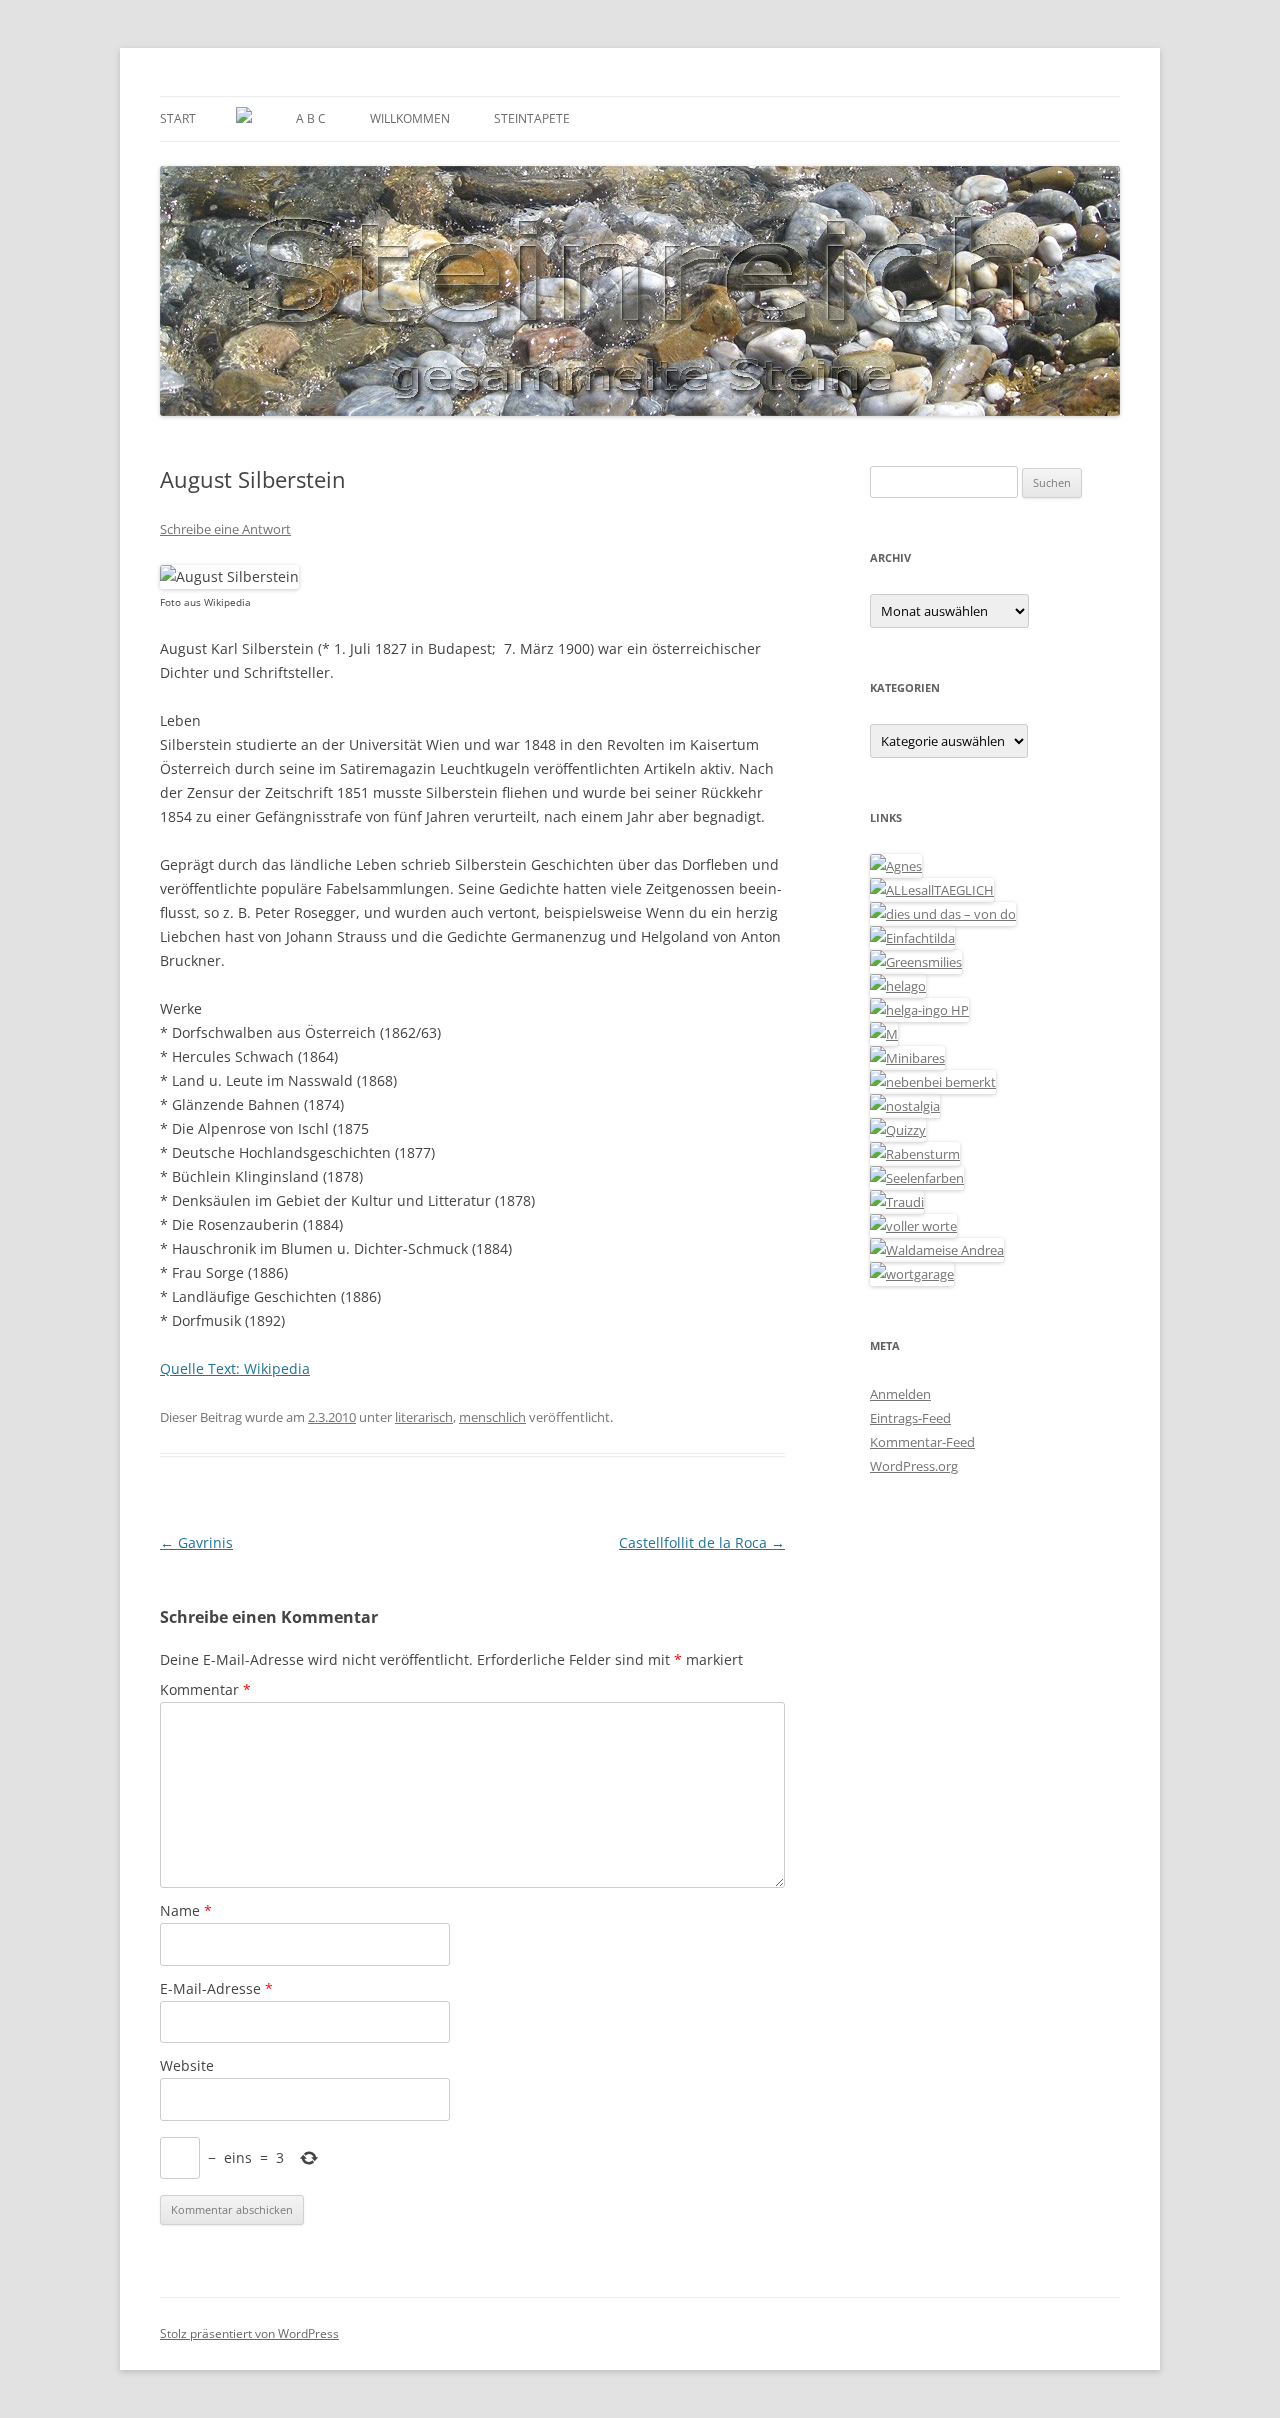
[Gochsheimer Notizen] (898, 986)
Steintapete (532, 118)
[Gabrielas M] (884, 1034)
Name (186, 1910)
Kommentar (205, 1689)
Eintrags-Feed (910, 1418)
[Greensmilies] (916, 962)
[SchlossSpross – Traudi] (897, 1202)
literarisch (424, 1417)
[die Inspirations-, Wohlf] (917, 1178)
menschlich (492, 1417)
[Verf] (912, 1274)
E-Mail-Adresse (216, 1988)
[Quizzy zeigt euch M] (898, 1130)
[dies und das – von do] (943, 914)
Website (187, 2065)
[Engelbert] (932, 890)
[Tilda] (912, 938)
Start (178, 118)
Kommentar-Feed (922, 1442)
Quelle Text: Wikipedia (235, 1368)
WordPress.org (914, 1466)
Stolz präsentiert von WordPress (249, 2333)
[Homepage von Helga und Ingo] (919, 1010)
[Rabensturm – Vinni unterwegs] (915, 1154)
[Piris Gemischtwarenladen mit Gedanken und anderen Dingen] (913, 1226)
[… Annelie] (933, 1082)
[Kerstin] (905, 1106)
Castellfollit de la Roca (702, 1542)
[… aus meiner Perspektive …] (937, 1250)
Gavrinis (196, 1542)
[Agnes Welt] (896, 866)
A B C (311, 118)
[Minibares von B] (907, 1058)
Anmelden (900, 1394)
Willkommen (410, 118)
